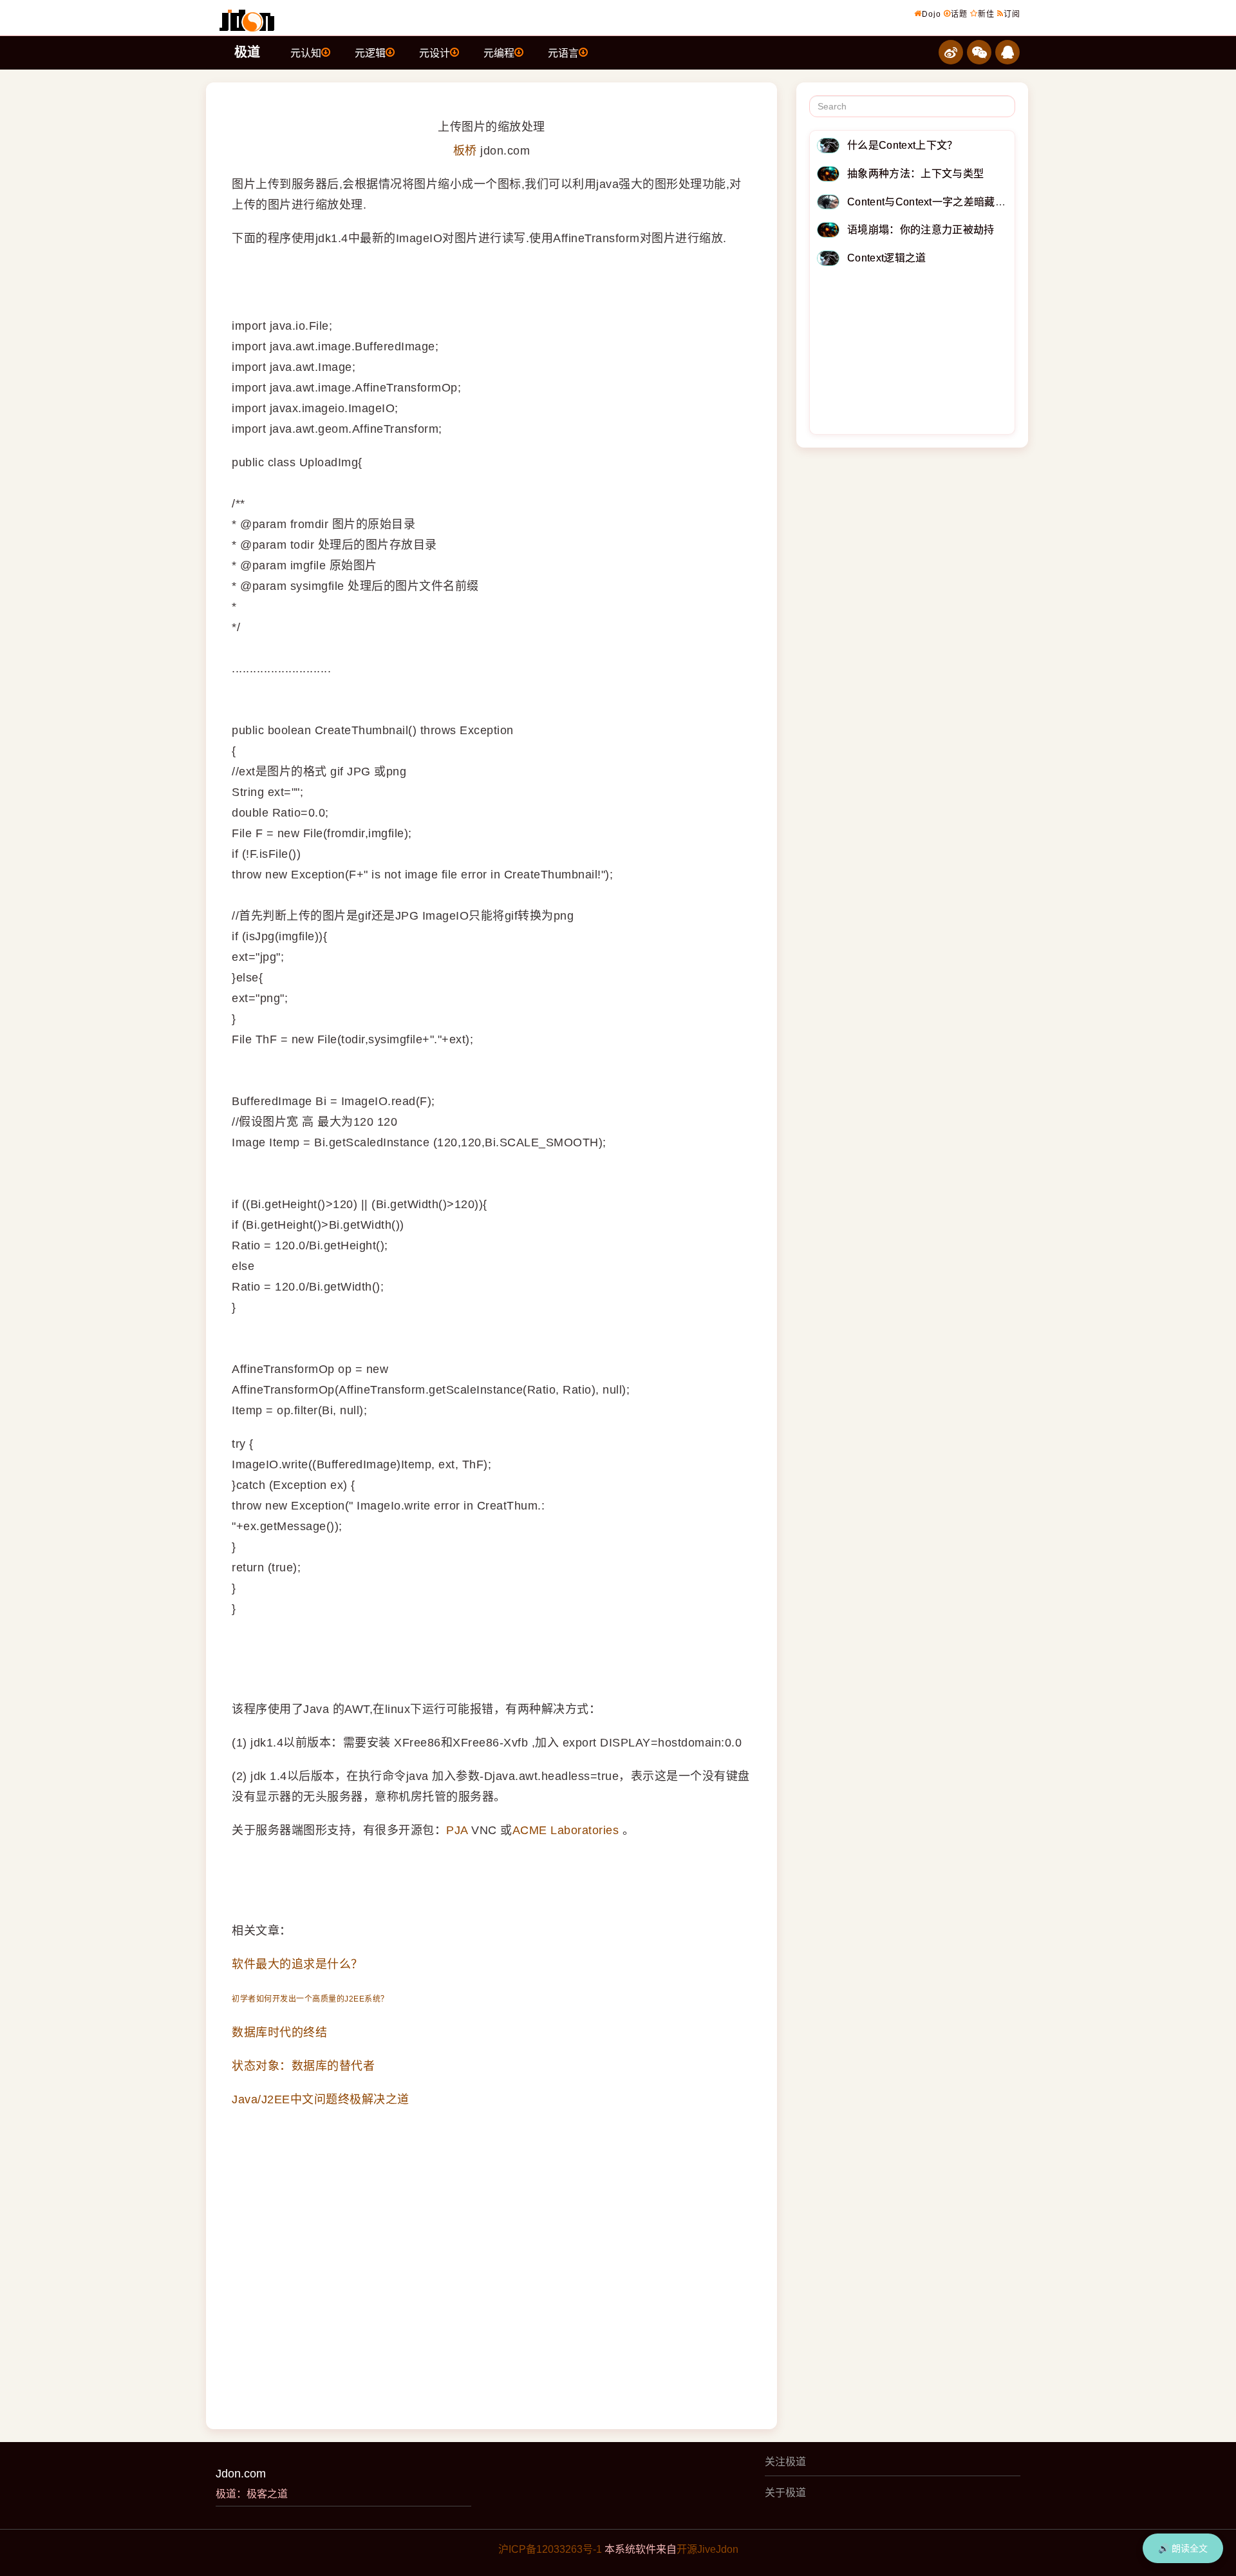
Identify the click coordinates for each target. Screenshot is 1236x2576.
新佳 (986, 14)
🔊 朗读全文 (1183, 2548)
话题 (959, 14)
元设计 (435, 53)
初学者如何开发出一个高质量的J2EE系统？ (310, 1999)
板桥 (465, 151)
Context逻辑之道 (887, 258)
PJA (457, 1830)
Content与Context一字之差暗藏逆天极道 (942, 202)
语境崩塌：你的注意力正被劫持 (921, 230)
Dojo (932, 14)
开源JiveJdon (707, 2549)
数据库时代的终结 (279, 2032)
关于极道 (785, 2493)
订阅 (1012, 14)
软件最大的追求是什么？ (297, 1964)
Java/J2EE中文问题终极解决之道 (321, 2099)
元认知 (306, 53)
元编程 (499, 53)
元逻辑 (370, 53)
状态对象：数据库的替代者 (303, 2066)
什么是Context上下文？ (902, 145)
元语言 (563, 53)
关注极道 (785, 2462)
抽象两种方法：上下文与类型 (915, 174)
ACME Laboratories (566, 1830)
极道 (247, 52)
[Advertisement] (913, 353)
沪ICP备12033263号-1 (550, 2549)
